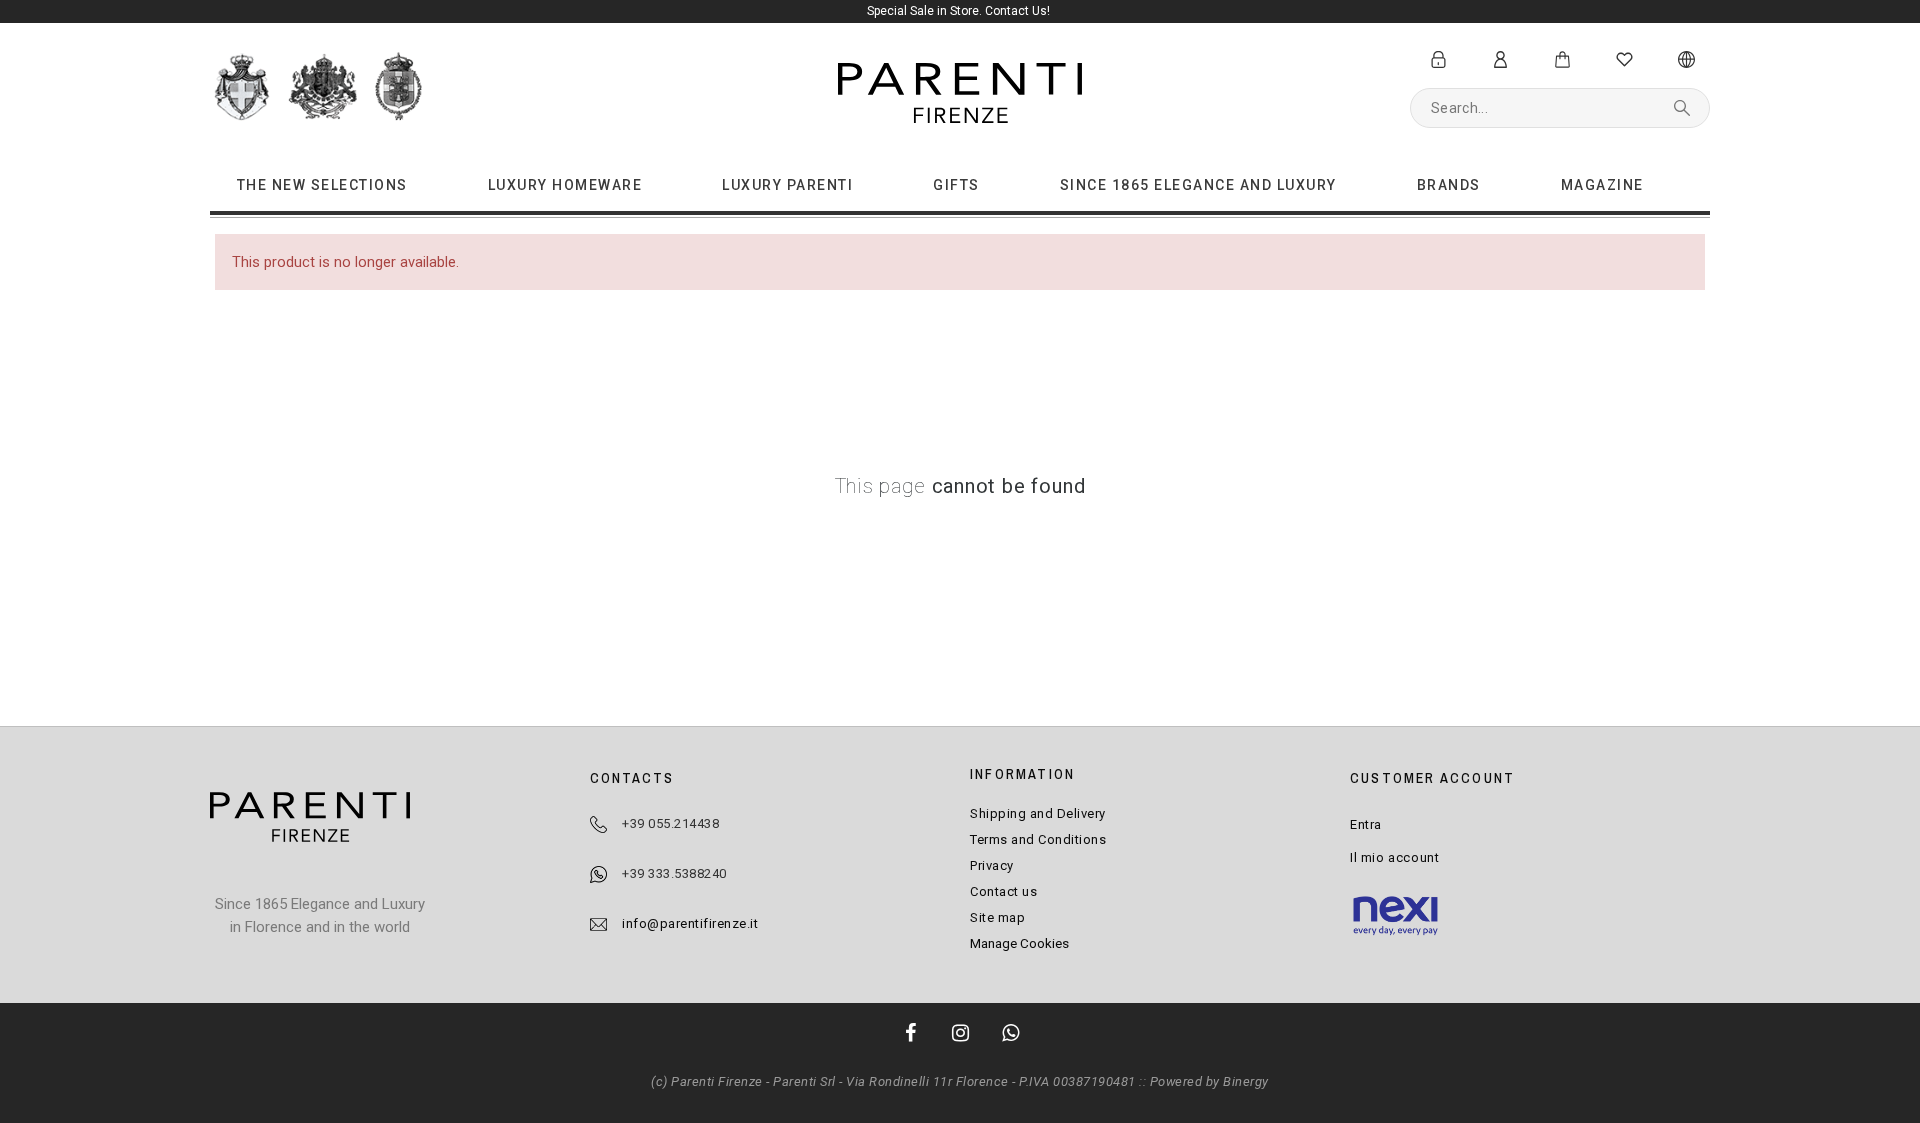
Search (1685, 108)
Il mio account (1394, 857)
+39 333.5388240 (674, 873)
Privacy (992, 865)
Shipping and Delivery (1038, 813)
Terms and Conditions (1038, 839)
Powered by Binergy (1209, 1081)
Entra (1366, 824)
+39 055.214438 (670, 823)
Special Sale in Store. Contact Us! (960, 11)
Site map (997, 917)
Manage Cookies (1019, 943)
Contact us (1003, 891)
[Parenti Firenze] (310, 820)
